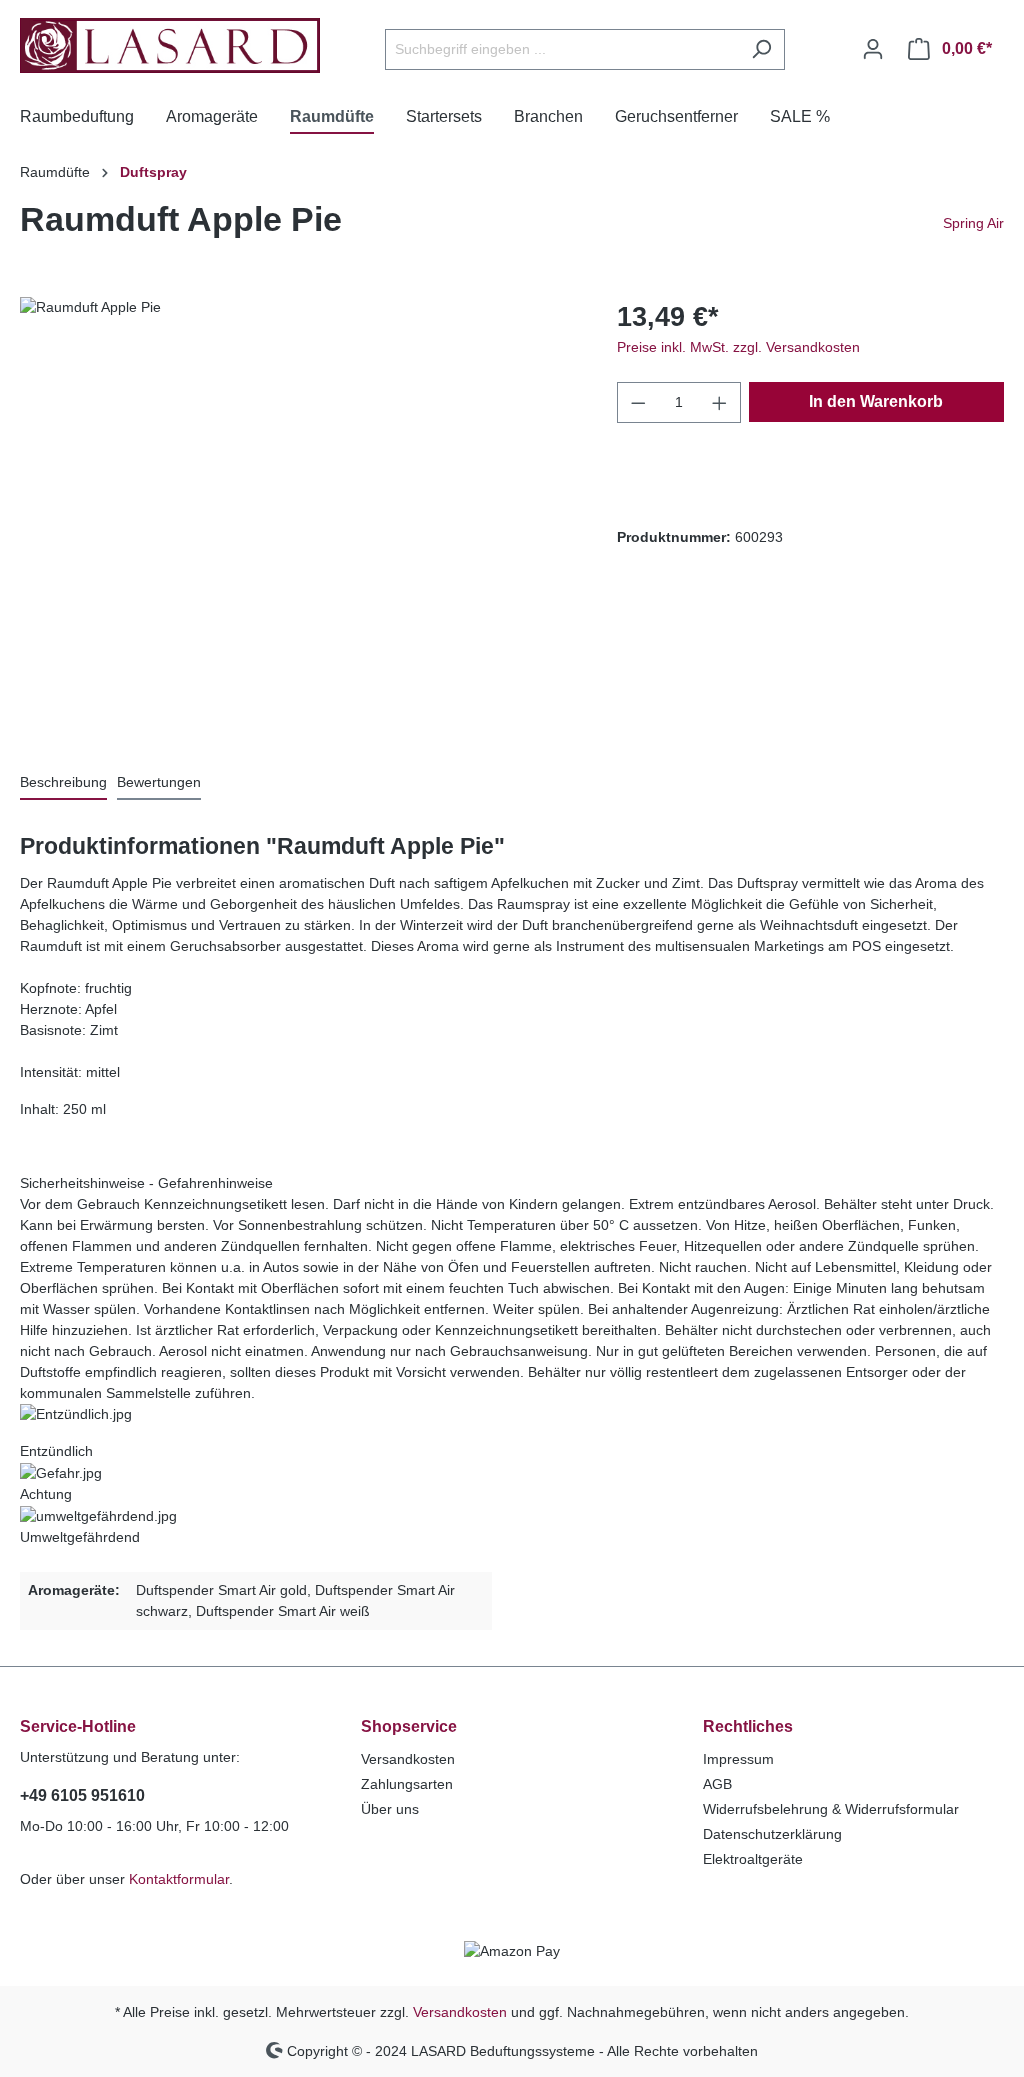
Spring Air (973, 223)
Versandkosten (408, 1759)
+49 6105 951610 (82, 1795)
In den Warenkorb (876, 401)
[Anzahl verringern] (638, 402)
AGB (717, 1784)
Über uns (390, 1809)
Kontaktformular (179, 1879)
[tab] (63, 783)
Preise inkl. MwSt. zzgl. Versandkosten (738, 347)
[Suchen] (761, 49)
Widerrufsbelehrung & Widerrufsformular (831, 1809)
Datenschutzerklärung (772, 1834)
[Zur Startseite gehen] (170, 45)
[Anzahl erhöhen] (720, 402)
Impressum (738, 1759)
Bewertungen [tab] (159, 782)
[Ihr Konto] (873, 49)
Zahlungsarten (407, 1784)
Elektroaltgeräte (753, 1859)
